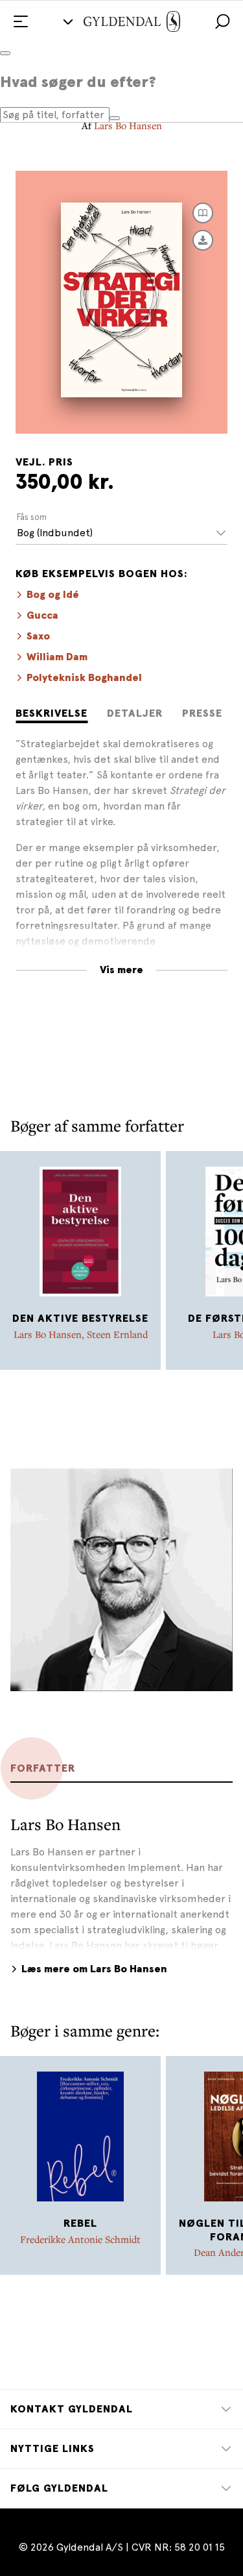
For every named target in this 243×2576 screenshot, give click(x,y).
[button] (222, 21)
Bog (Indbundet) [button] (55, 533)
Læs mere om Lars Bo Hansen (94, 1969)
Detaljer (135, 713)
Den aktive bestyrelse (80, 1319)
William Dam (57, 657)
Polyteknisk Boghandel (84, 678)
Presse (202, 713)
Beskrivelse (52, 713)
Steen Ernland (117, 1334)
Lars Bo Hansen (128, 125)
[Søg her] (115, 118)
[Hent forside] (203, 240)
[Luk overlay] (5, 53)
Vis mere (121, 970)
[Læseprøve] (203, 213)
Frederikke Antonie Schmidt (80, 2239)
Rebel (80, 2223)
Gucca (42, 615)
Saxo (38, 636)
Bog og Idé (53, 595)
